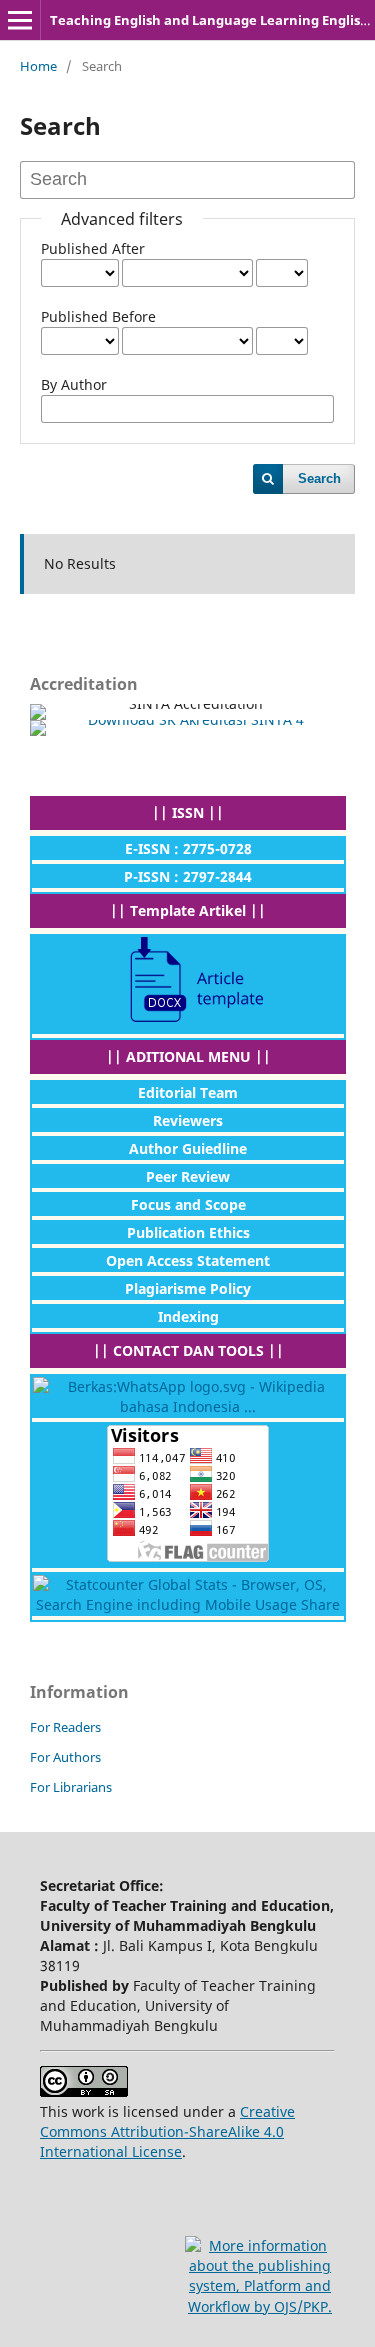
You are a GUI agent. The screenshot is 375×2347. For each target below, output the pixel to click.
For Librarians (71, 1787)
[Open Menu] (20, 20)
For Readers (65, 1727)
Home (38, 66)
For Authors (65, 1757)
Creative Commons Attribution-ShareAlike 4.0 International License (167, 2131)
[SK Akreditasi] (187, 728)
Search (319, 478)
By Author (74, 384)
